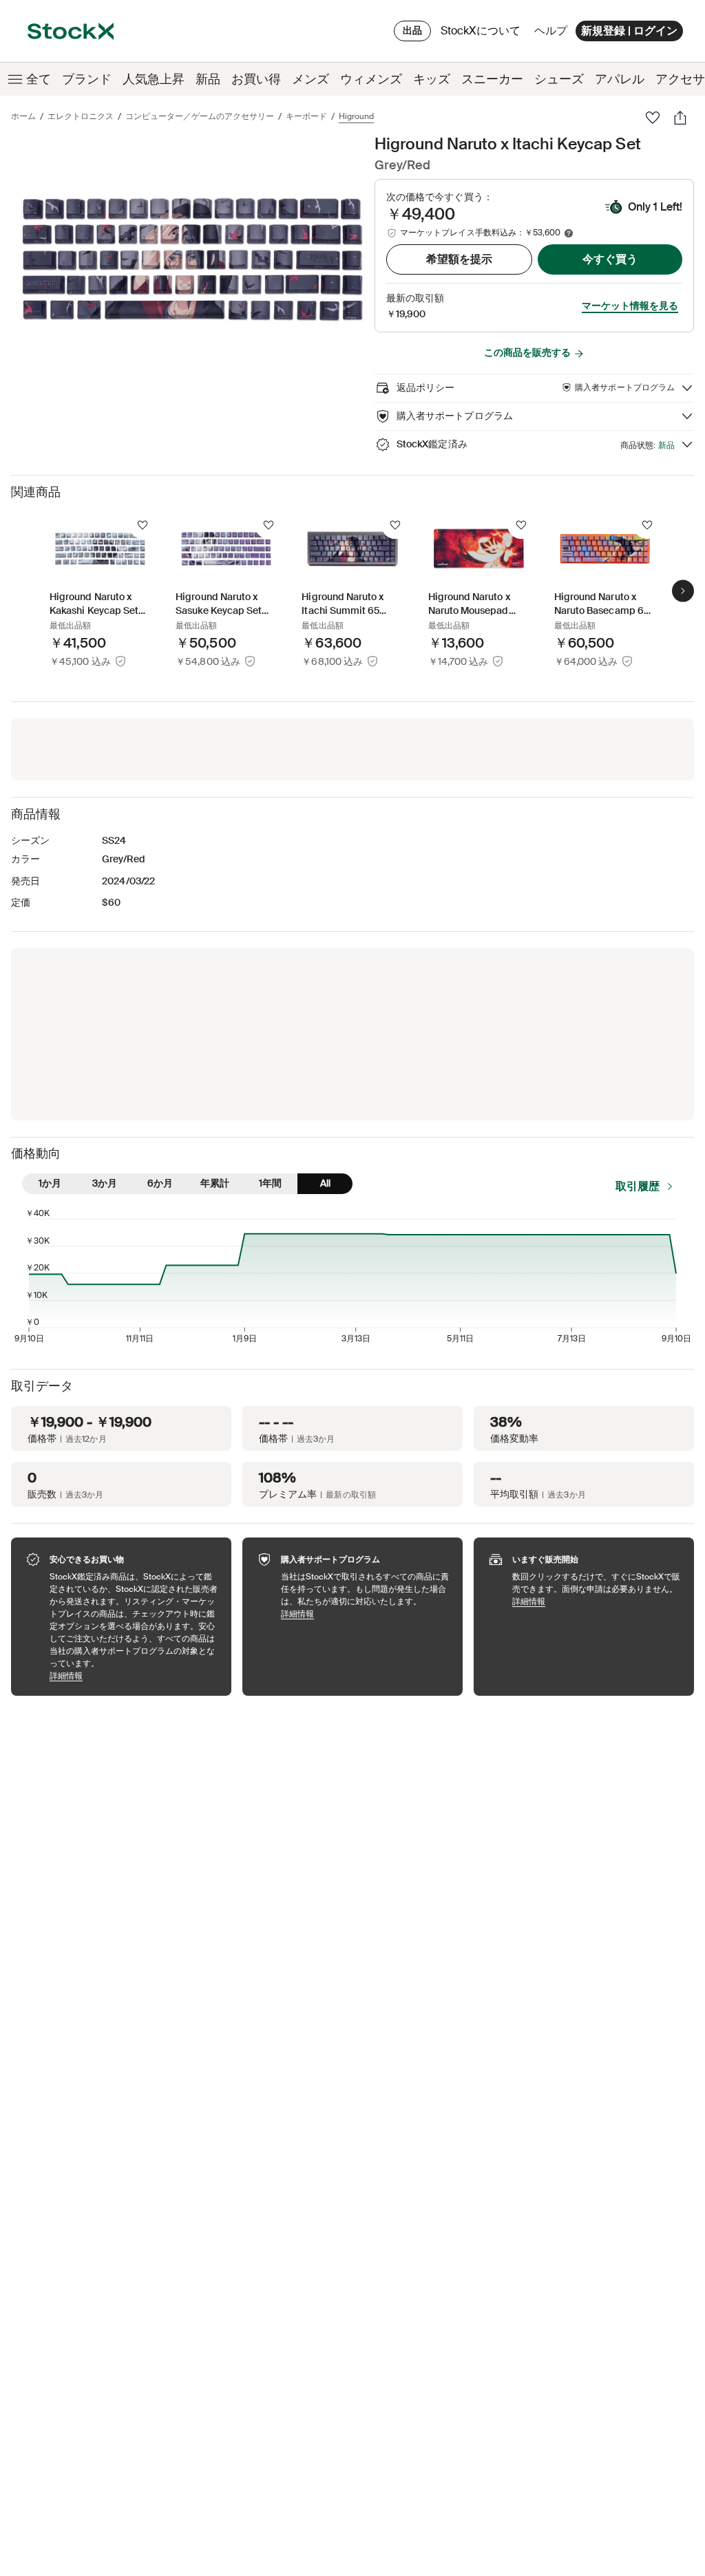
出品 (412, 30)
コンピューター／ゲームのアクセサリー (200, 116)
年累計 (215, 1183)
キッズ (432, 79)
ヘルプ (551, 31)
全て (39, 79)
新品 (208, 79)
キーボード (306, 116)
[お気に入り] (653, 118)
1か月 (50, 1183)
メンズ (311, 79)
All (325, 1183)
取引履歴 (638, 1186)
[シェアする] (680, 118)
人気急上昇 (154, 79)
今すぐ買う (610, 259)
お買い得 (256, 79)
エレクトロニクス (81, 116)
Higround (356, 116)
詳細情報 (134, 1675)
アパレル (620, 79)
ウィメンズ (371, 79)
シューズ (559, 79)
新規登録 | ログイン (629, 31)
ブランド (87, 79)
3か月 (105, 1183)
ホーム (23, 116)
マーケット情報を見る (630, 306)
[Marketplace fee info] (569, 233)
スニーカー (492, 79)
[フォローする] (143, 525)
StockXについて (483, 34)
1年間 (270, 1183)
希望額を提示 (459, 259)
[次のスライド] (683, 590)
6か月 (160, 1183)
